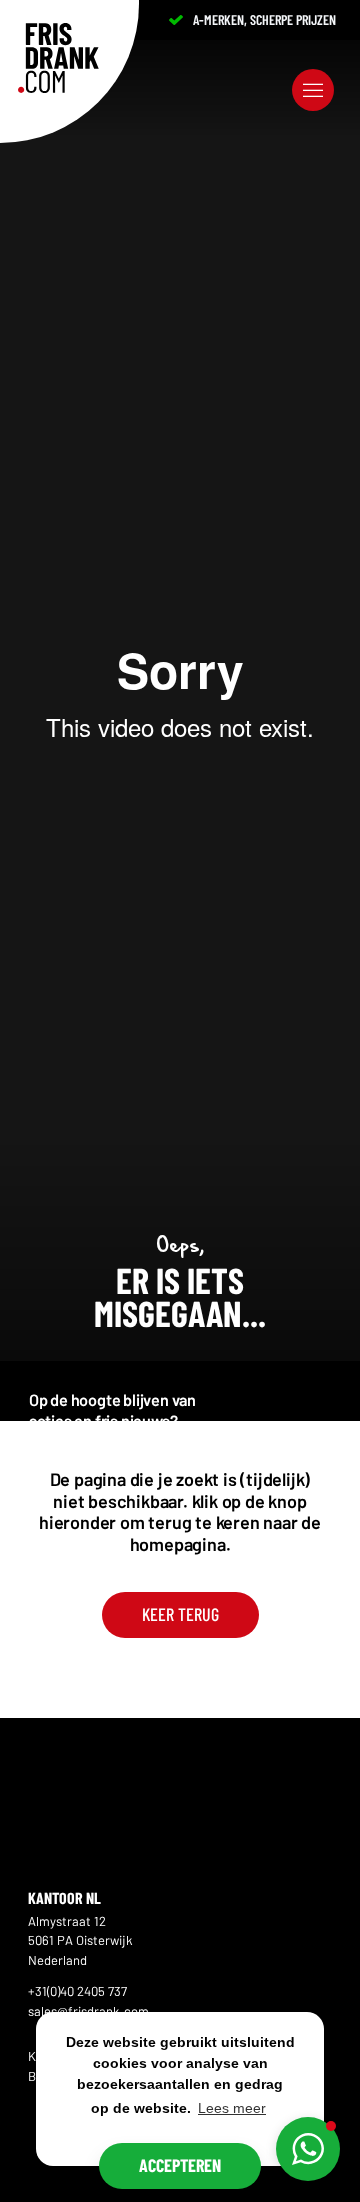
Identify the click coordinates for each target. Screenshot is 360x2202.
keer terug (180, 1614)
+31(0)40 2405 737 (77, 1991)
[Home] (58, 58)
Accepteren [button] (180, 2165)
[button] (308, 2149)
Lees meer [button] (232, 2108)
